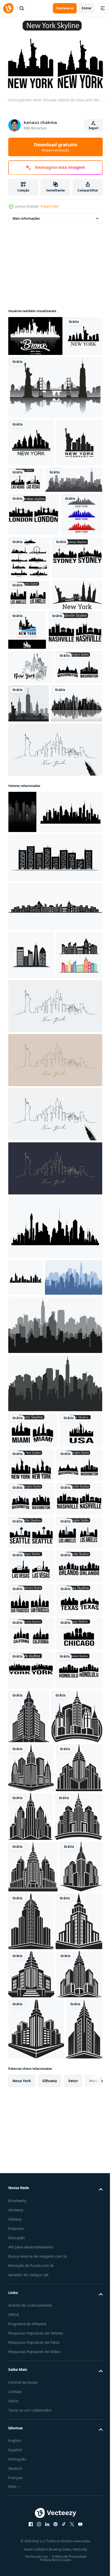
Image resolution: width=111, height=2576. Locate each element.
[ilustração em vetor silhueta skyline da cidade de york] (31, 2208)
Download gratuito (55, 147)
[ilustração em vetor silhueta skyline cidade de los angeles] (29, 723)
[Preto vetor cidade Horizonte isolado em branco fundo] (26, 1574)
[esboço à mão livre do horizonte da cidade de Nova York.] (77, 872)
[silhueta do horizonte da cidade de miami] (33, 1764)
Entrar (87, 8)
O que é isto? (50, 206)
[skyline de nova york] (27, 373)
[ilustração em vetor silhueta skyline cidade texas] (31, 2104)
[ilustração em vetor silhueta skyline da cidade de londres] (34, 600)
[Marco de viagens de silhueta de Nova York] (55, 425)
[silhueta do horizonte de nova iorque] (33, 754)
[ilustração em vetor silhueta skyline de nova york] (76, 1798)
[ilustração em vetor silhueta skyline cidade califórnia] (31, 2138)
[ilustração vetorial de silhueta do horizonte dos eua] (30, 1800)
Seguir (94, 128)
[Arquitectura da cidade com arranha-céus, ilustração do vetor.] (34, 910)
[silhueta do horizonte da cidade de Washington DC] (32, 870)
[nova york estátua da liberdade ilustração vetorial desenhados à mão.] (31, 835)
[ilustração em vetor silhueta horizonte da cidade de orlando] (31, 2037)
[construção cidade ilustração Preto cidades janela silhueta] (22, 1019)
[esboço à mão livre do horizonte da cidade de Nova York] (37, 565)
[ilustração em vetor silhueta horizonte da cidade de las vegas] (74, 517)
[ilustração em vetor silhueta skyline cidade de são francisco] (31, 2071)
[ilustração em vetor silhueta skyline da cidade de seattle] (31, 1936)
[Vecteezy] (8, 8)
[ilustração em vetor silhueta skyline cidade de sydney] (33, 686)
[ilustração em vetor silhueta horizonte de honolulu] (32, 2247)
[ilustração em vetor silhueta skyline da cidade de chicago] (31, 2172)
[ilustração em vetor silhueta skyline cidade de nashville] (35, 798)
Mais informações (26, 216)
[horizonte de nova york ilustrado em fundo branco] (31, 480)
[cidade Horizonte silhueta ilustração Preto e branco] (78, 2255)
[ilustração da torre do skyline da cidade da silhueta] (55, 1107)
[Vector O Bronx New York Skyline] (35, 333)
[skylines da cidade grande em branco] (72, 643)
